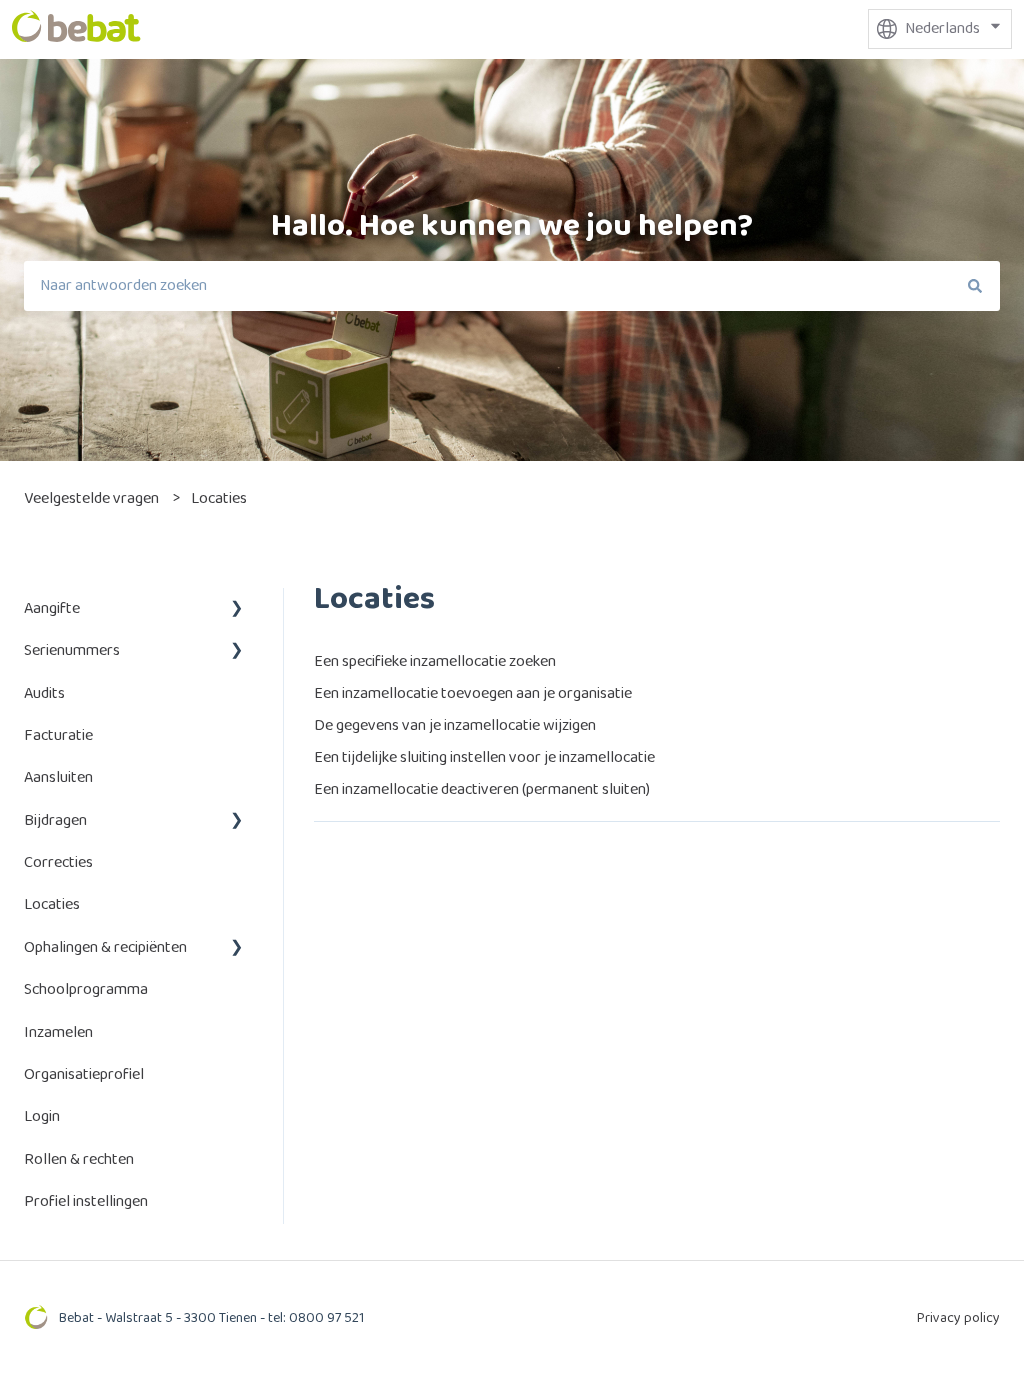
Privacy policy (958, 1318)
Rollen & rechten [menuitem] (79, 1159)
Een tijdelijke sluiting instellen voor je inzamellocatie (484, 757)
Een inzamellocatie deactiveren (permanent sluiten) (482, 789)
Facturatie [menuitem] (58, 735)
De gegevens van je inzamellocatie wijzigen (455, 725)
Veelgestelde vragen (91, 498)
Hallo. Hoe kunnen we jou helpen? (512, 226)
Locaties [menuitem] (52, 904)
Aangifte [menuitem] (52, 608)
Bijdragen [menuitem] (55, 820)
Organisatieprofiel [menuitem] (84, 1074)
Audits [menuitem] (44, 693)
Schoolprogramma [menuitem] (86, 989)
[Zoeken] (975, 286)
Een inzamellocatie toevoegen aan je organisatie (473, 693)
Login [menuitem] (42, 1116)
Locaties (219, 498)
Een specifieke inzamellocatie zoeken (435, 661)
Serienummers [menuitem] (72, 650)
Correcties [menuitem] (58, 862)
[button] (237, 610)
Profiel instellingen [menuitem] (86, 1201)
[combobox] (487, 286)
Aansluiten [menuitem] (58, 777)
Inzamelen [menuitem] (58, 1032)
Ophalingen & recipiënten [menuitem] (105, 947)
